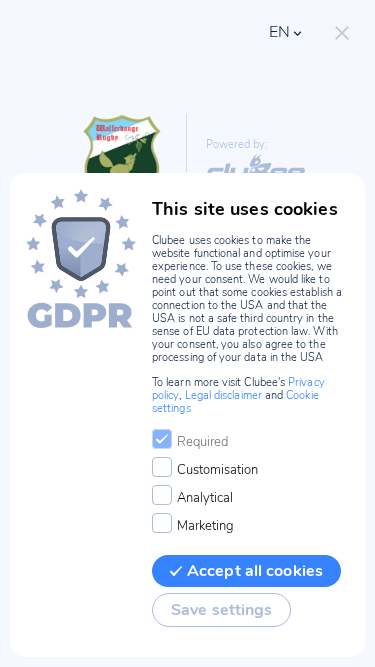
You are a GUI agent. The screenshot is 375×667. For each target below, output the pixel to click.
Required (202, 442)
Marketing (205, 526)
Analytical (205, 498)
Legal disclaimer (223, 395)
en (279, 32)
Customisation (217, 470)
